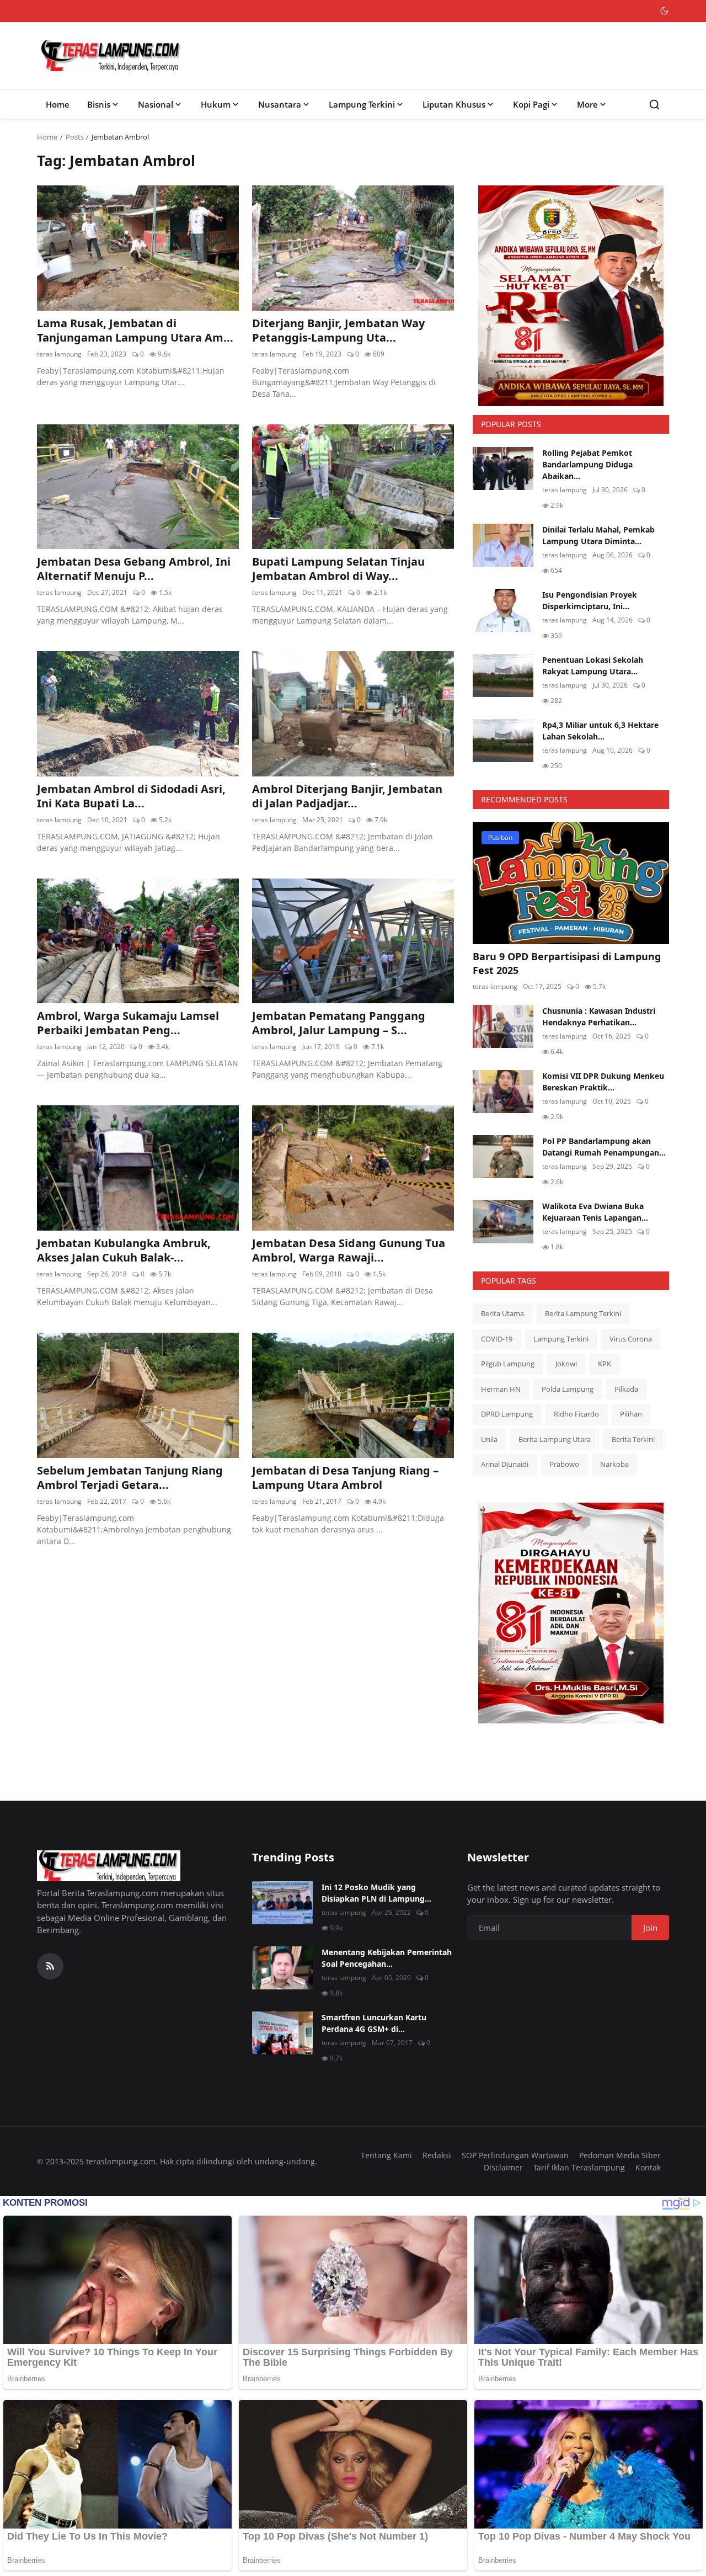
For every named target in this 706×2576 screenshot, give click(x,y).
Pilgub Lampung (508, 1364)
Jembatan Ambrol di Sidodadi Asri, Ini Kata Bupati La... (131, 796)
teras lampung (59, 354)
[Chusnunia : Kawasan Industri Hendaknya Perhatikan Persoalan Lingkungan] (503, 1026)
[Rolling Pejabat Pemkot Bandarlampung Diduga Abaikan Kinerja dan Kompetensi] (503, 469)
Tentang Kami (386, 2155)
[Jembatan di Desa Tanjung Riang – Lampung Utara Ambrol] (353, 1395)
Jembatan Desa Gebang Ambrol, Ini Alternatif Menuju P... (134, 569)
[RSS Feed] (50, 1966)
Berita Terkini (633, 1439)
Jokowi (566, 1364)
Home (58, 104)
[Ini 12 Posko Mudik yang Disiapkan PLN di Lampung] (282, 1903)
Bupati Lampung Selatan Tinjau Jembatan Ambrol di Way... (338, 569)
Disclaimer (503, 2167)
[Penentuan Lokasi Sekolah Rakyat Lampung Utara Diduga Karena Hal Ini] (503, 675)
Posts (75, 137)
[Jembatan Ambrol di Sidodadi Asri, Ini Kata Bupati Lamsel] (138, 714)
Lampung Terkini (362, 104)
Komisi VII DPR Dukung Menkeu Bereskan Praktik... (603, 1082)
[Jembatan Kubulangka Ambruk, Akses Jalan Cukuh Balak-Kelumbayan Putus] (138, 1168)
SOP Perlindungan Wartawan (515, 2155)
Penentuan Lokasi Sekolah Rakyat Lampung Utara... (593, 666)
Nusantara (280, 104)
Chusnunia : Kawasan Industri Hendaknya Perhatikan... (599, 1016)
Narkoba (614, 1464)
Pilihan (631, 1414)
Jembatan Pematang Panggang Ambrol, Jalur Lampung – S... (339, 1023)
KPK (605, 1364)
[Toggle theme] (664, 11)
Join (650, 1928)
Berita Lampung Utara (555, 1439)
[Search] (654, 105)
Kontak (648, 2167)
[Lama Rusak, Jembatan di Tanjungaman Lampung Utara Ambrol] (138, 248)
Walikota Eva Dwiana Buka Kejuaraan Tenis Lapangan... (595, 1212)
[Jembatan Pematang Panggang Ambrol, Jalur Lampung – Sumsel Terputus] (353, 941)
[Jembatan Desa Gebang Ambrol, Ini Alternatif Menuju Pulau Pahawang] (138, 487)
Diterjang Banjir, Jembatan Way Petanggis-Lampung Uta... (338, 331)
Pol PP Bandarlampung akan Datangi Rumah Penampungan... (604, 1147)
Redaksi (437, 2155)
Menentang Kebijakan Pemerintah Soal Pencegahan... (387, 1958)
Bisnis (99, 104)
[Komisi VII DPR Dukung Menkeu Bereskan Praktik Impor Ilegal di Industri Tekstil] (503, 1092)
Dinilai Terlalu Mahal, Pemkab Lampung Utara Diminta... (598, 535)
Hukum (216, 104)
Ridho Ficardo (576, 1414)
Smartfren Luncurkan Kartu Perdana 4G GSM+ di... (374, 2023)
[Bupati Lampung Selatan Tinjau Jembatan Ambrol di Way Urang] (353, 487)
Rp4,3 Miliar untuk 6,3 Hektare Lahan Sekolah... (600, 731)
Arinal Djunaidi (505, 1464)
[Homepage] (111, 56)
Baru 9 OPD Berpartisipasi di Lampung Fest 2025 (567, 963)
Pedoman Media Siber (620, 2155)
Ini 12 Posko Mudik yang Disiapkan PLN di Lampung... (376, 1893)
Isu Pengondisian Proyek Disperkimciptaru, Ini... (590, 600)
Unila (489, 1439)
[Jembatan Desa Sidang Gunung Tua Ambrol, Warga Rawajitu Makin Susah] (353, 1168)
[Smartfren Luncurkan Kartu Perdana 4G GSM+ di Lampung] (282, 2033)
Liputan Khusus (454, 104)
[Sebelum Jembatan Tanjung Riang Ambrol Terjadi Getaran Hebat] (138, 1395)
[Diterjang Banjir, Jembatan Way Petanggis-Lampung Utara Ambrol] (353, 248)
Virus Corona (631, 1339)
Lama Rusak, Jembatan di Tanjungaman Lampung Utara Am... (135, 331)
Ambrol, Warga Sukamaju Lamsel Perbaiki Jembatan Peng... (128, 1023)
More (587, 104)
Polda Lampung (568, 1389)
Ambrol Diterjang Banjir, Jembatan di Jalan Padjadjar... (347, 796)
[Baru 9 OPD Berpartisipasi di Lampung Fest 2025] (571, 883)
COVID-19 (497, 1339)
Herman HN (501, 1389)
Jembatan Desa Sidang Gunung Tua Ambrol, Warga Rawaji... (349, 1250)
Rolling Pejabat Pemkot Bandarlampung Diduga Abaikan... (587, 464)
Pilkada (626, 1389)
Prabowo (564, 1464)
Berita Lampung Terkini (583, 1313)
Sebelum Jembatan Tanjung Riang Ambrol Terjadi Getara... (130, 1478)
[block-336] (571, 296)
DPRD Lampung (507, 1414)
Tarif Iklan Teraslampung (579, 2167)
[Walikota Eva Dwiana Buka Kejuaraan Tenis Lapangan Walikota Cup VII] (503, 1222)
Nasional (156, 104)
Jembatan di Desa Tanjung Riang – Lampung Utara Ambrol (345, 1478)
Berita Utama (502, 1313)
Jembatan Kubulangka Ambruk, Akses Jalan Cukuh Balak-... (124, 1250)
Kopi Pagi (531, 104)
